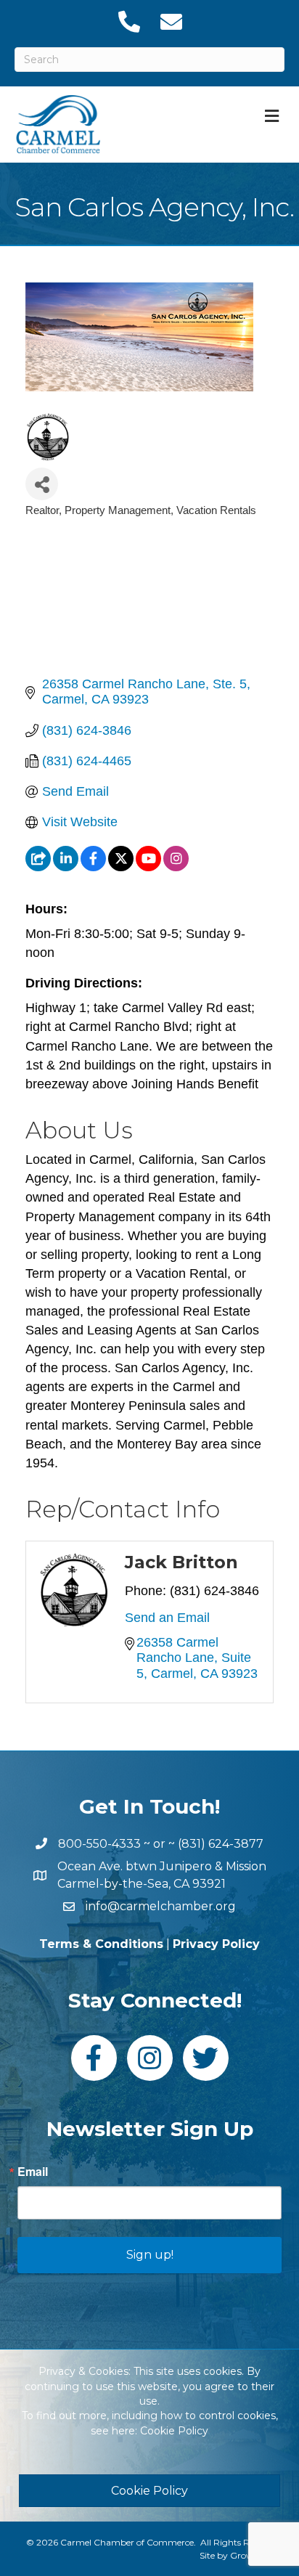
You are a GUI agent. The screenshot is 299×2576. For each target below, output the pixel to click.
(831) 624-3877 (221, 1844)
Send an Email (167, 1618)
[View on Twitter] (121, 867)
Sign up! (150, 2255)
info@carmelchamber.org (161, 1906)
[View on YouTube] (148, 867)
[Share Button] (42, 484)
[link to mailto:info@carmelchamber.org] (171, 22)
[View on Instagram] (176, 867)
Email (33, 2172)
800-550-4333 (99, 1844)
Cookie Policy (174, 2431)
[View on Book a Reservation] (38, 867)
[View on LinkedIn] (66, 867)
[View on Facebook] (93, 867)
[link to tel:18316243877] (128, 22)
